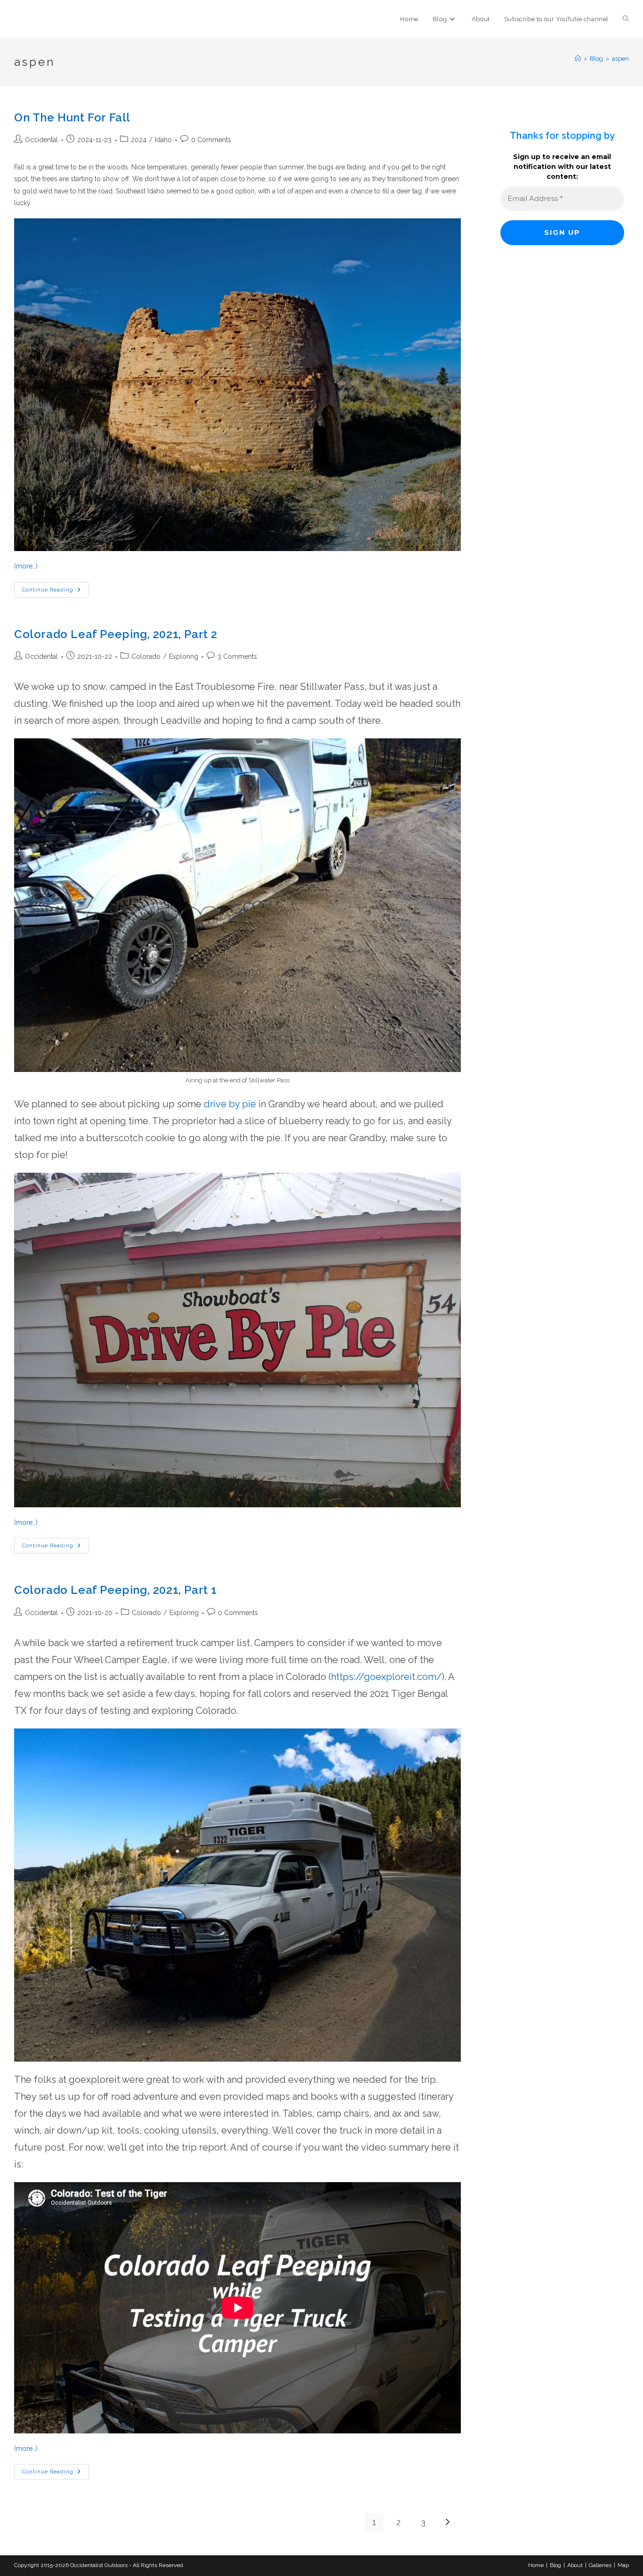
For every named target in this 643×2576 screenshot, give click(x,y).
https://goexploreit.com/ (386, 1677)
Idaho (163, 140)
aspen (620, 59)
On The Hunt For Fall (72, 117)
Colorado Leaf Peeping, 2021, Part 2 (116, 634)
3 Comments (237, 656)
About (575, 2565)
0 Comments (211, 140)
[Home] (578, 59)
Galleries (600, 2565)
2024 (139, 140)
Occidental (41, 140)
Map (623, 2565)
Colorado (146, 656)
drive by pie (230, 1104)
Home (536, 2565)
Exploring (184, 656)
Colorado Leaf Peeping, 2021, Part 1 (116, 1590)
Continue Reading (56, 592)
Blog (555, 2565)
